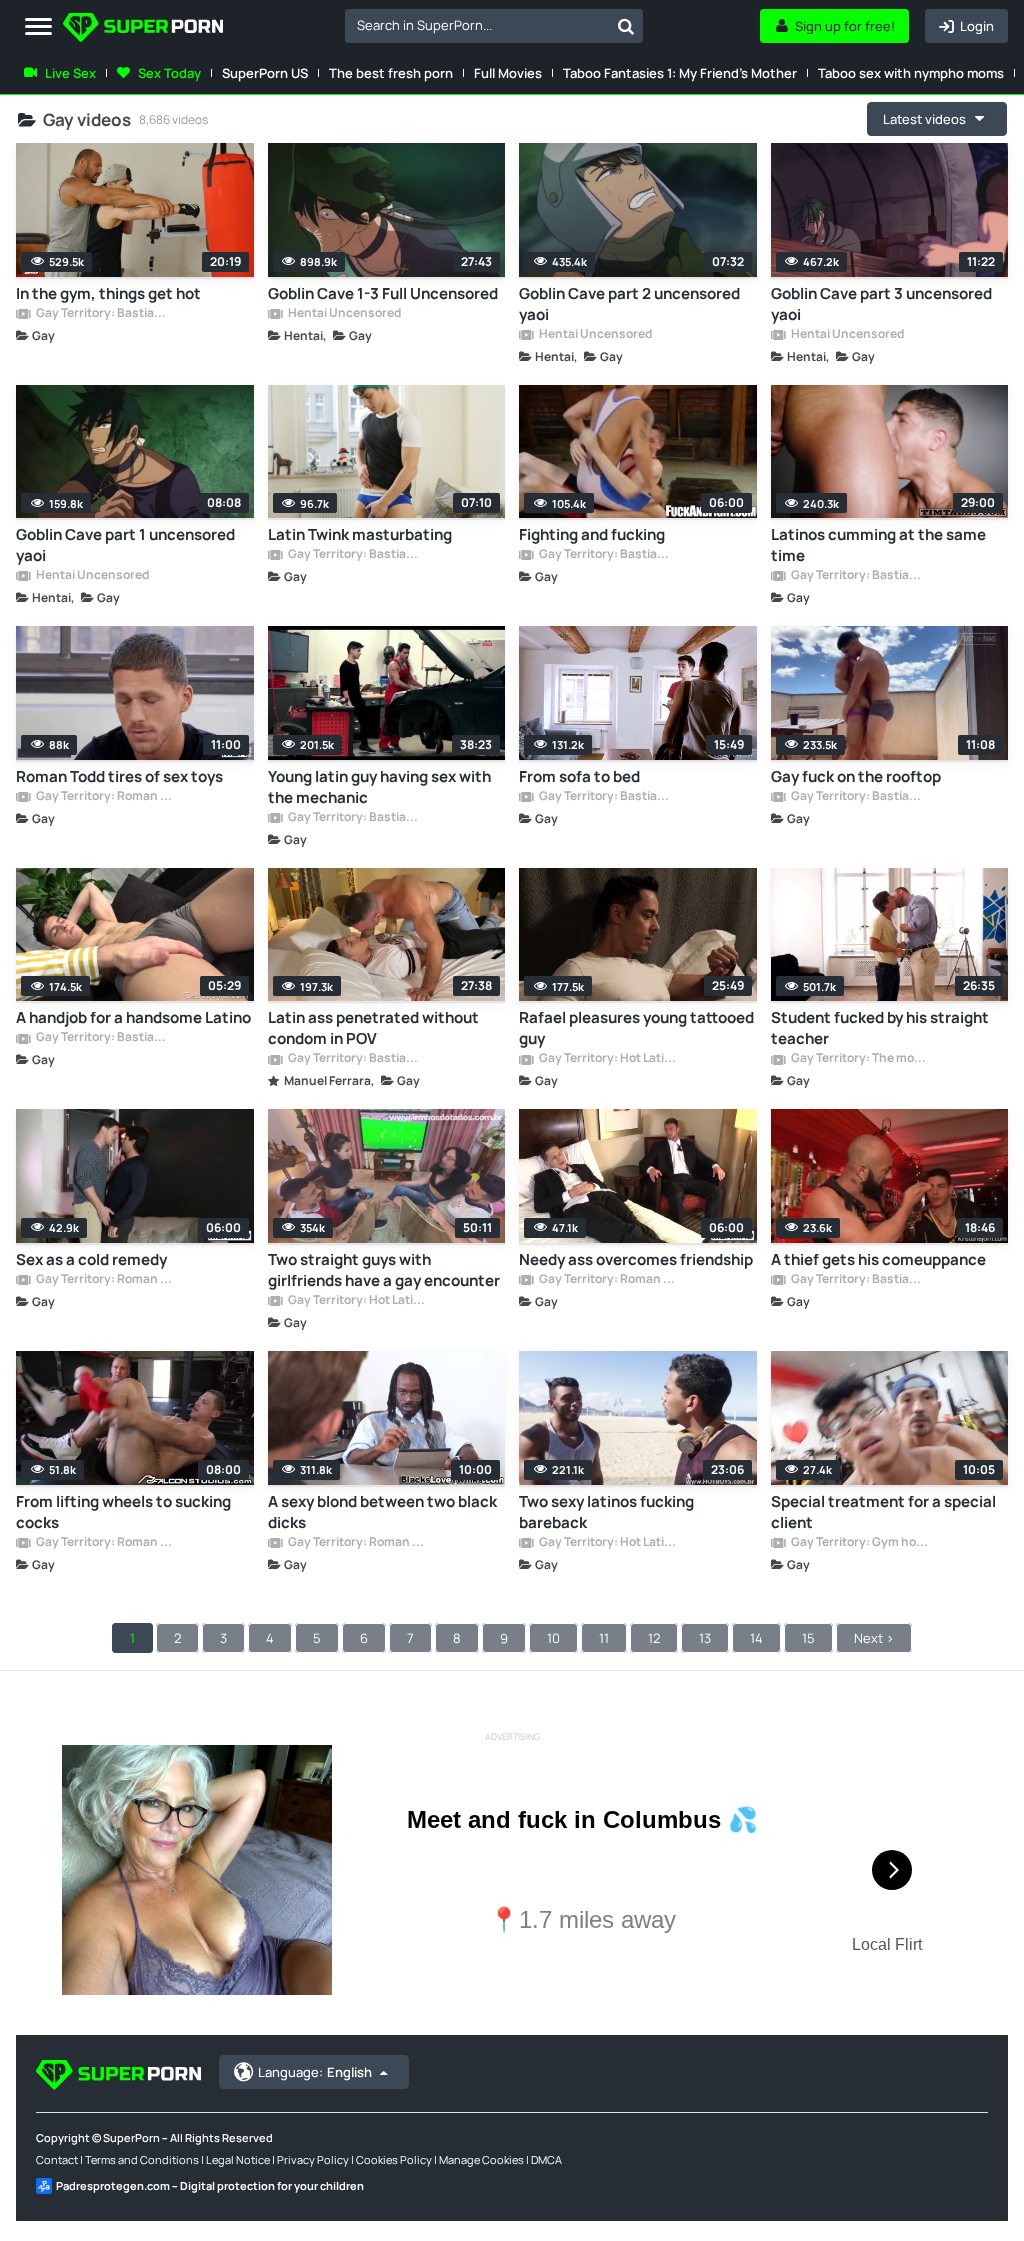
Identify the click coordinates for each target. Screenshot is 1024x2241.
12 (654, 1638)
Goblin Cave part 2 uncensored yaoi (629, 304)
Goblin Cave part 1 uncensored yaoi (125, 545)
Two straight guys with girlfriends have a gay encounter (384, 1270)
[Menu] (38, 27)
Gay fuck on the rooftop (856, 776)
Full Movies (508, 73)
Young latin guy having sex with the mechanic (379, 787)
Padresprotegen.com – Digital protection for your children (210, 2185)
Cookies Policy (394, 2159)
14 (756, 1638)
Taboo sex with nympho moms (911, 73)
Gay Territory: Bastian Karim (104, 314)
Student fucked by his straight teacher (880, 1028)
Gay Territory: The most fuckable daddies (859, 1059)
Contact (57, 2159)
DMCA (546, 2159)
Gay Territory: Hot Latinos (607, 1059)
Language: (315, 2072)
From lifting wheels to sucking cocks (123, 1512)
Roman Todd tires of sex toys (119, 776)
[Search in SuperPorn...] (626, 26)
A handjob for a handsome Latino (133, 1017)
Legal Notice (238, 2159)
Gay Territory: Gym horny (859, 1543)
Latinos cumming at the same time (878, 545)
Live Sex (70, 73)
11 (604, 1638)
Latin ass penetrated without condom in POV (373, 1028)
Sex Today (169, 73)
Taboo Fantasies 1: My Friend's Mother (680, 73)
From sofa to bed (579, 776)
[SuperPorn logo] (143, 29)
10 (553, 1638)
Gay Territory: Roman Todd (104, 797)
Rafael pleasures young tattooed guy (636, 1028)
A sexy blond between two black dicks (382, 1512)
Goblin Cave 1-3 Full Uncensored (383, 293)
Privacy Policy (313, 2159)
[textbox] (477, 25)
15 (808, 1638)
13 (705, 1638)
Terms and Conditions (142, 2159)
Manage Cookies (481, 2159)
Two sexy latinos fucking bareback (606, 1512)
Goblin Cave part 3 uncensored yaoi (881, 304)
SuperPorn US (265, 73)
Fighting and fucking (592, 534)
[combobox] (494, 26)
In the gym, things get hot (108, 293)
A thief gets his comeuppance (878, 1259)
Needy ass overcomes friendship (636, 1259)
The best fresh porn (391, 73)
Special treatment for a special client (883, 1512)
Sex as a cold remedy (91, 1259)
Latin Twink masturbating (360, 534)
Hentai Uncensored (343, 314)
